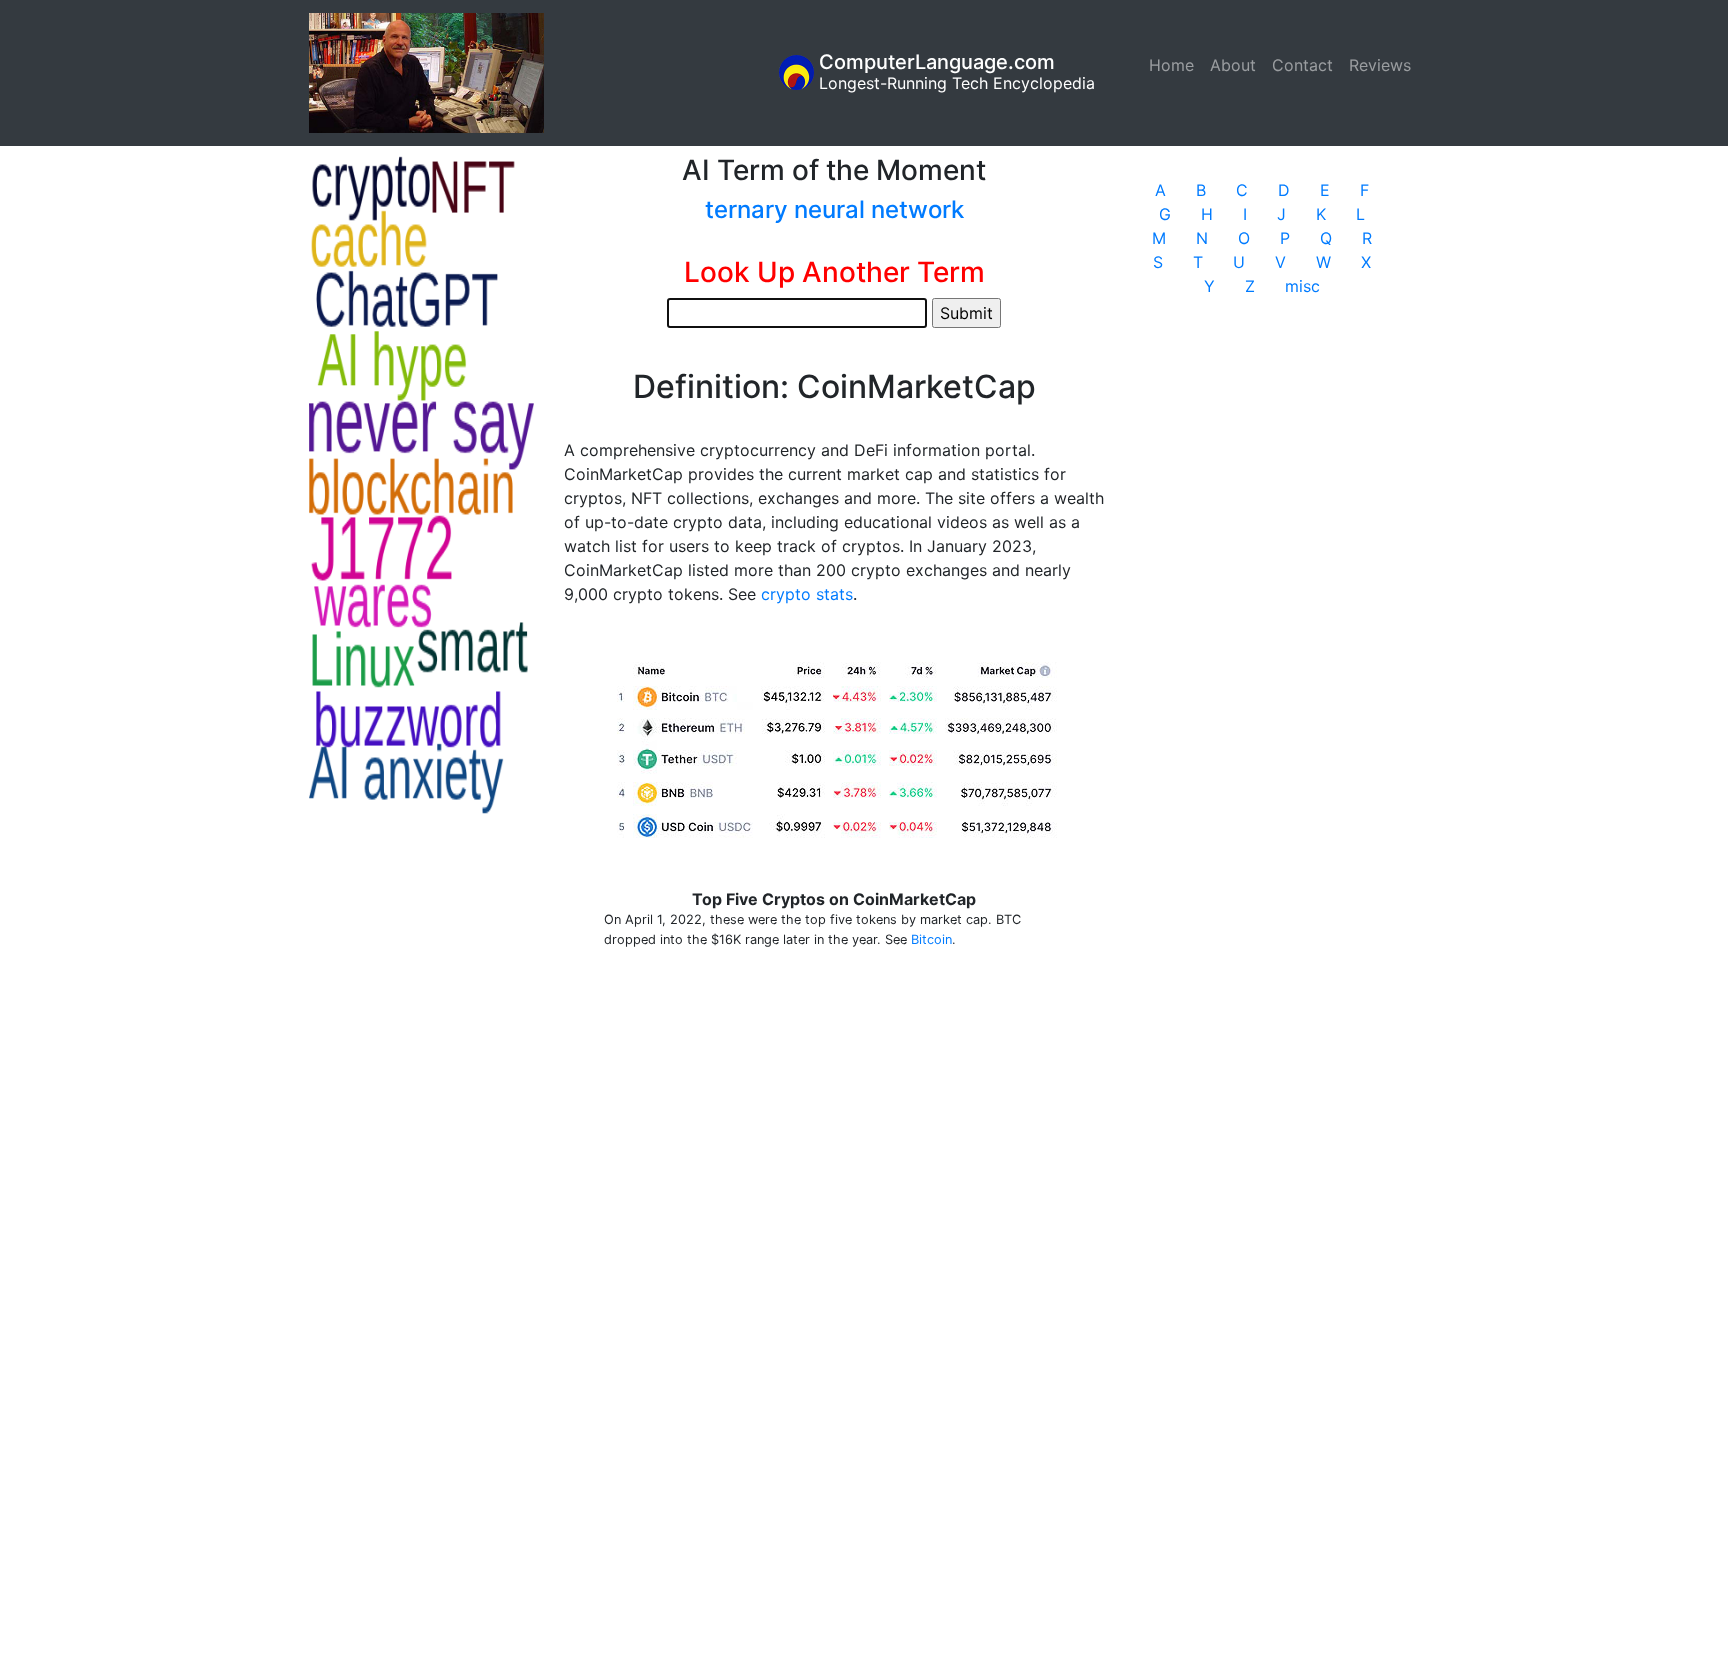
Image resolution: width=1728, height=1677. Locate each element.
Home (1175, 65)
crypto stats (807, 594)
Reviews (1380, 65)
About (1233, 65)
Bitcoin (931, 939)
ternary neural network (834, 209)
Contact (1302, 65)
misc (1302, 286)
